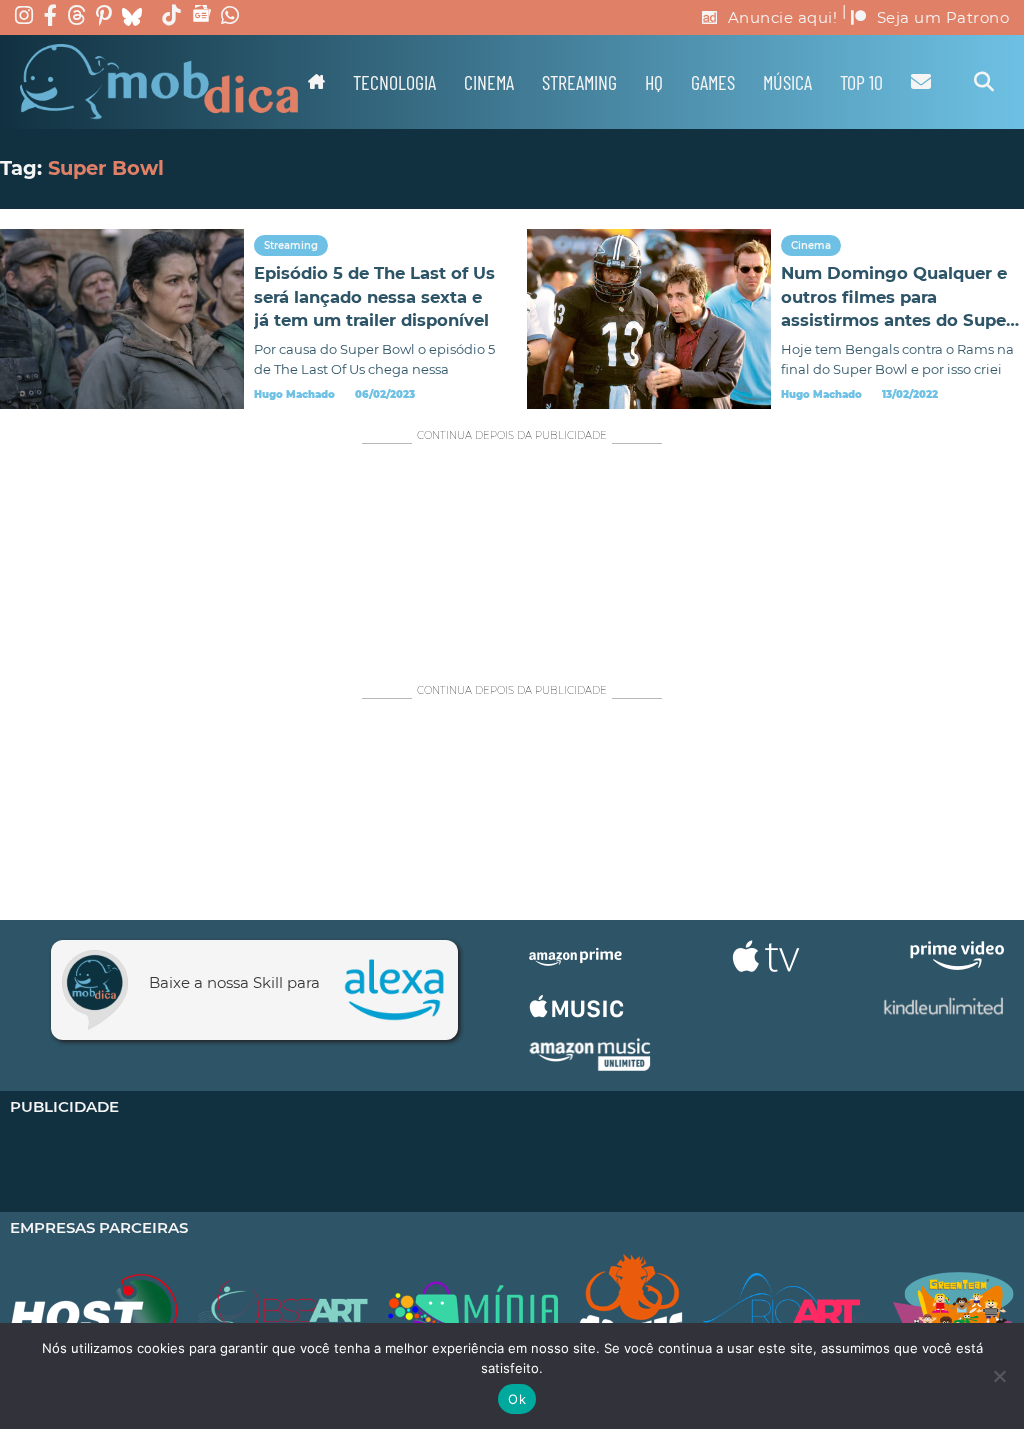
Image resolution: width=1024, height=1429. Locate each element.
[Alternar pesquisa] (984, 82)
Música (787, 82)
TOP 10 (861, 82)
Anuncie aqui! (783, 17)
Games (713, 82)
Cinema (489, 82)
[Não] (999, 1376)
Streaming (579, 82)
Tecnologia (394, 82)
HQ (654, 82)
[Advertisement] (512, 554)
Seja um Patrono (943, 17)
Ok (517, 1399)
